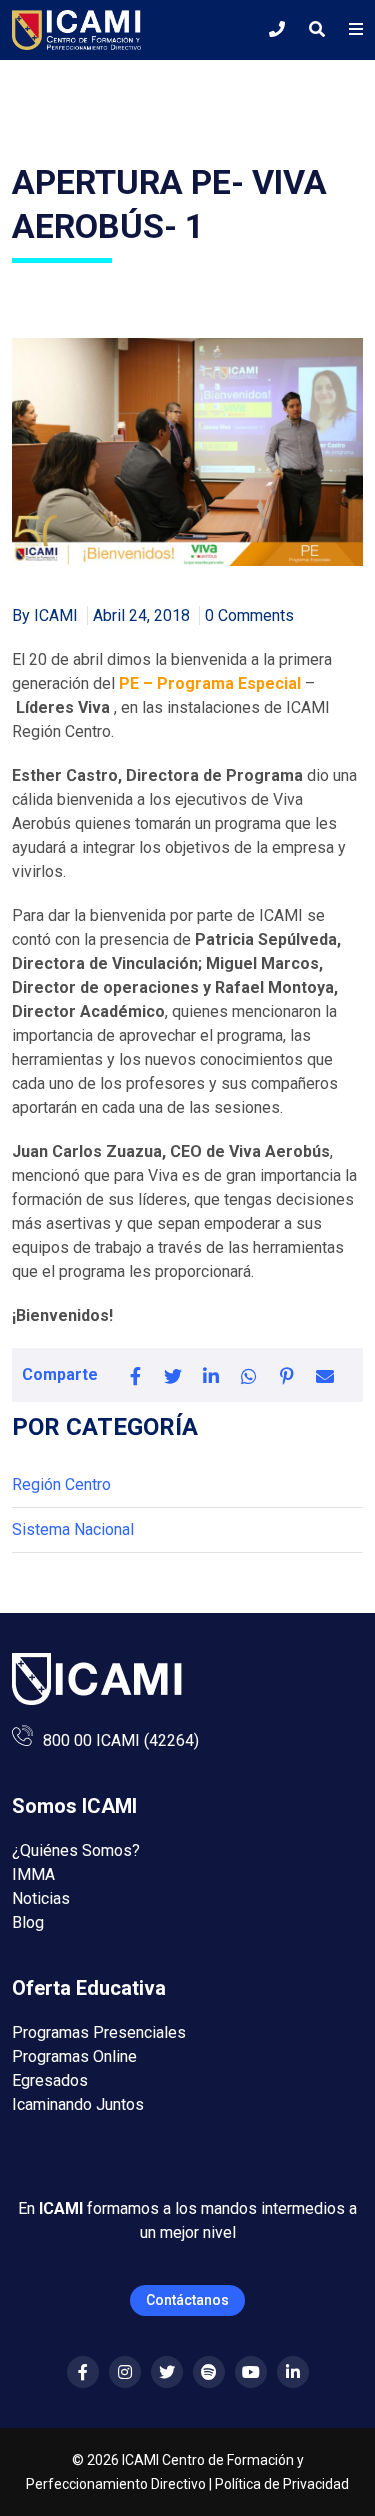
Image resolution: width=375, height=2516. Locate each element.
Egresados (50, 2080)
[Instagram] (125, 2372)
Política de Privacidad (282, 2484)
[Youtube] (251, 2372)
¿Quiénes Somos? (76, 1850)
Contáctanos (187, 2300)
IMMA (33, 1874)
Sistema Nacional (73, 1529)
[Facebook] (83, 2372)
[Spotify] (209, 2372)
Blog (28, 1922)
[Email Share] (325, 1375)
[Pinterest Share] (287, 1375)
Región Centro (61, 1484)
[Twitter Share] (173, 1375)
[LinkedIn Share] (211, 1375)
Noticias (41, 1898)
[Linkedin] (293, 2372)
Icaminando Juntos (78, 2104)
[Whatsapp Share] (249, 1375)
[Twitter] (167, 2372)
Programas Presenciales (99, 2032)
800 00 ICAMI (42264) (121, 1740)
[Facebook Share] (135, 1375)
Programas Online (74, 2056)
